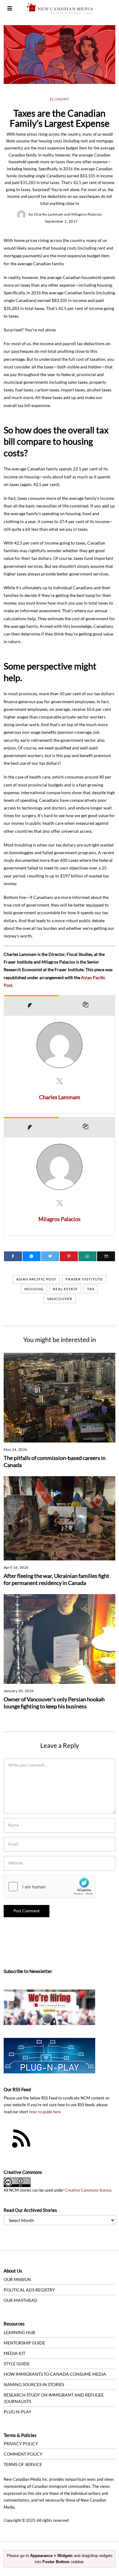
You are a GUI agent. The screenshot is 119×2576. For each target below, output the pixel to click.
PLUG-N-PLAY (18, 2412)
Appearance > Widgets (51, 2556)
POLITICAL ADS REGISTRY (29, 2290)
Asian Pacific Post (36, 1279)
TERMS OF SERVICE (23, 2464)
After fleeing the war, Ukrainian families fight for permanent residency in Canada (56, 1579)
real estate (65, 1289)
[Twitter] (50, 1256)
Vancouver (60, 1299)
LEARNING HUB (19, 2332)
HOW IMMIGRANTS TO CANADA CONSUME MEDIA (55, 2374)
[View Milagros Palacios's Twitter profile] (60, 1203)
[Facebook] (13, 1256)
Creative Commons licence (88, 2190)
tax (91, 1289)
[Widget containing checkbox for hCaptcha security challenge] (50, 1887)
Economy (60, 99)
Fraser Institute (84, 1279)
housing (34, 1289)
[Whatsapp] (87, 1256)
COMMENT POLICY (23, 2454)
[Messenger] (32, 1256)
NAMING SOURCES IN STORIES (34, 2384)
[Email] (106, 1256)
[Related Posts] (87, 1005)
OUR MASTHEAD (21, 2300)
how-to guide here (45, 2112)
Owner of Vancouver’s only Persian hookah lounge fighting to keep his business (54, 1703)
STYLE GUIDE (17, 2364)
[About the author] (31, 1005)
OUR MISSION (17, 2279)
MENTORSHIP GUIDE (24, 2343)
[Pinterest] (69, 1256)
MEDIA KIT (14, 2353)
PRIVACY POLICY (21, 2444)
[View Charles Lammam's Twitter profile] (60, 1081)
